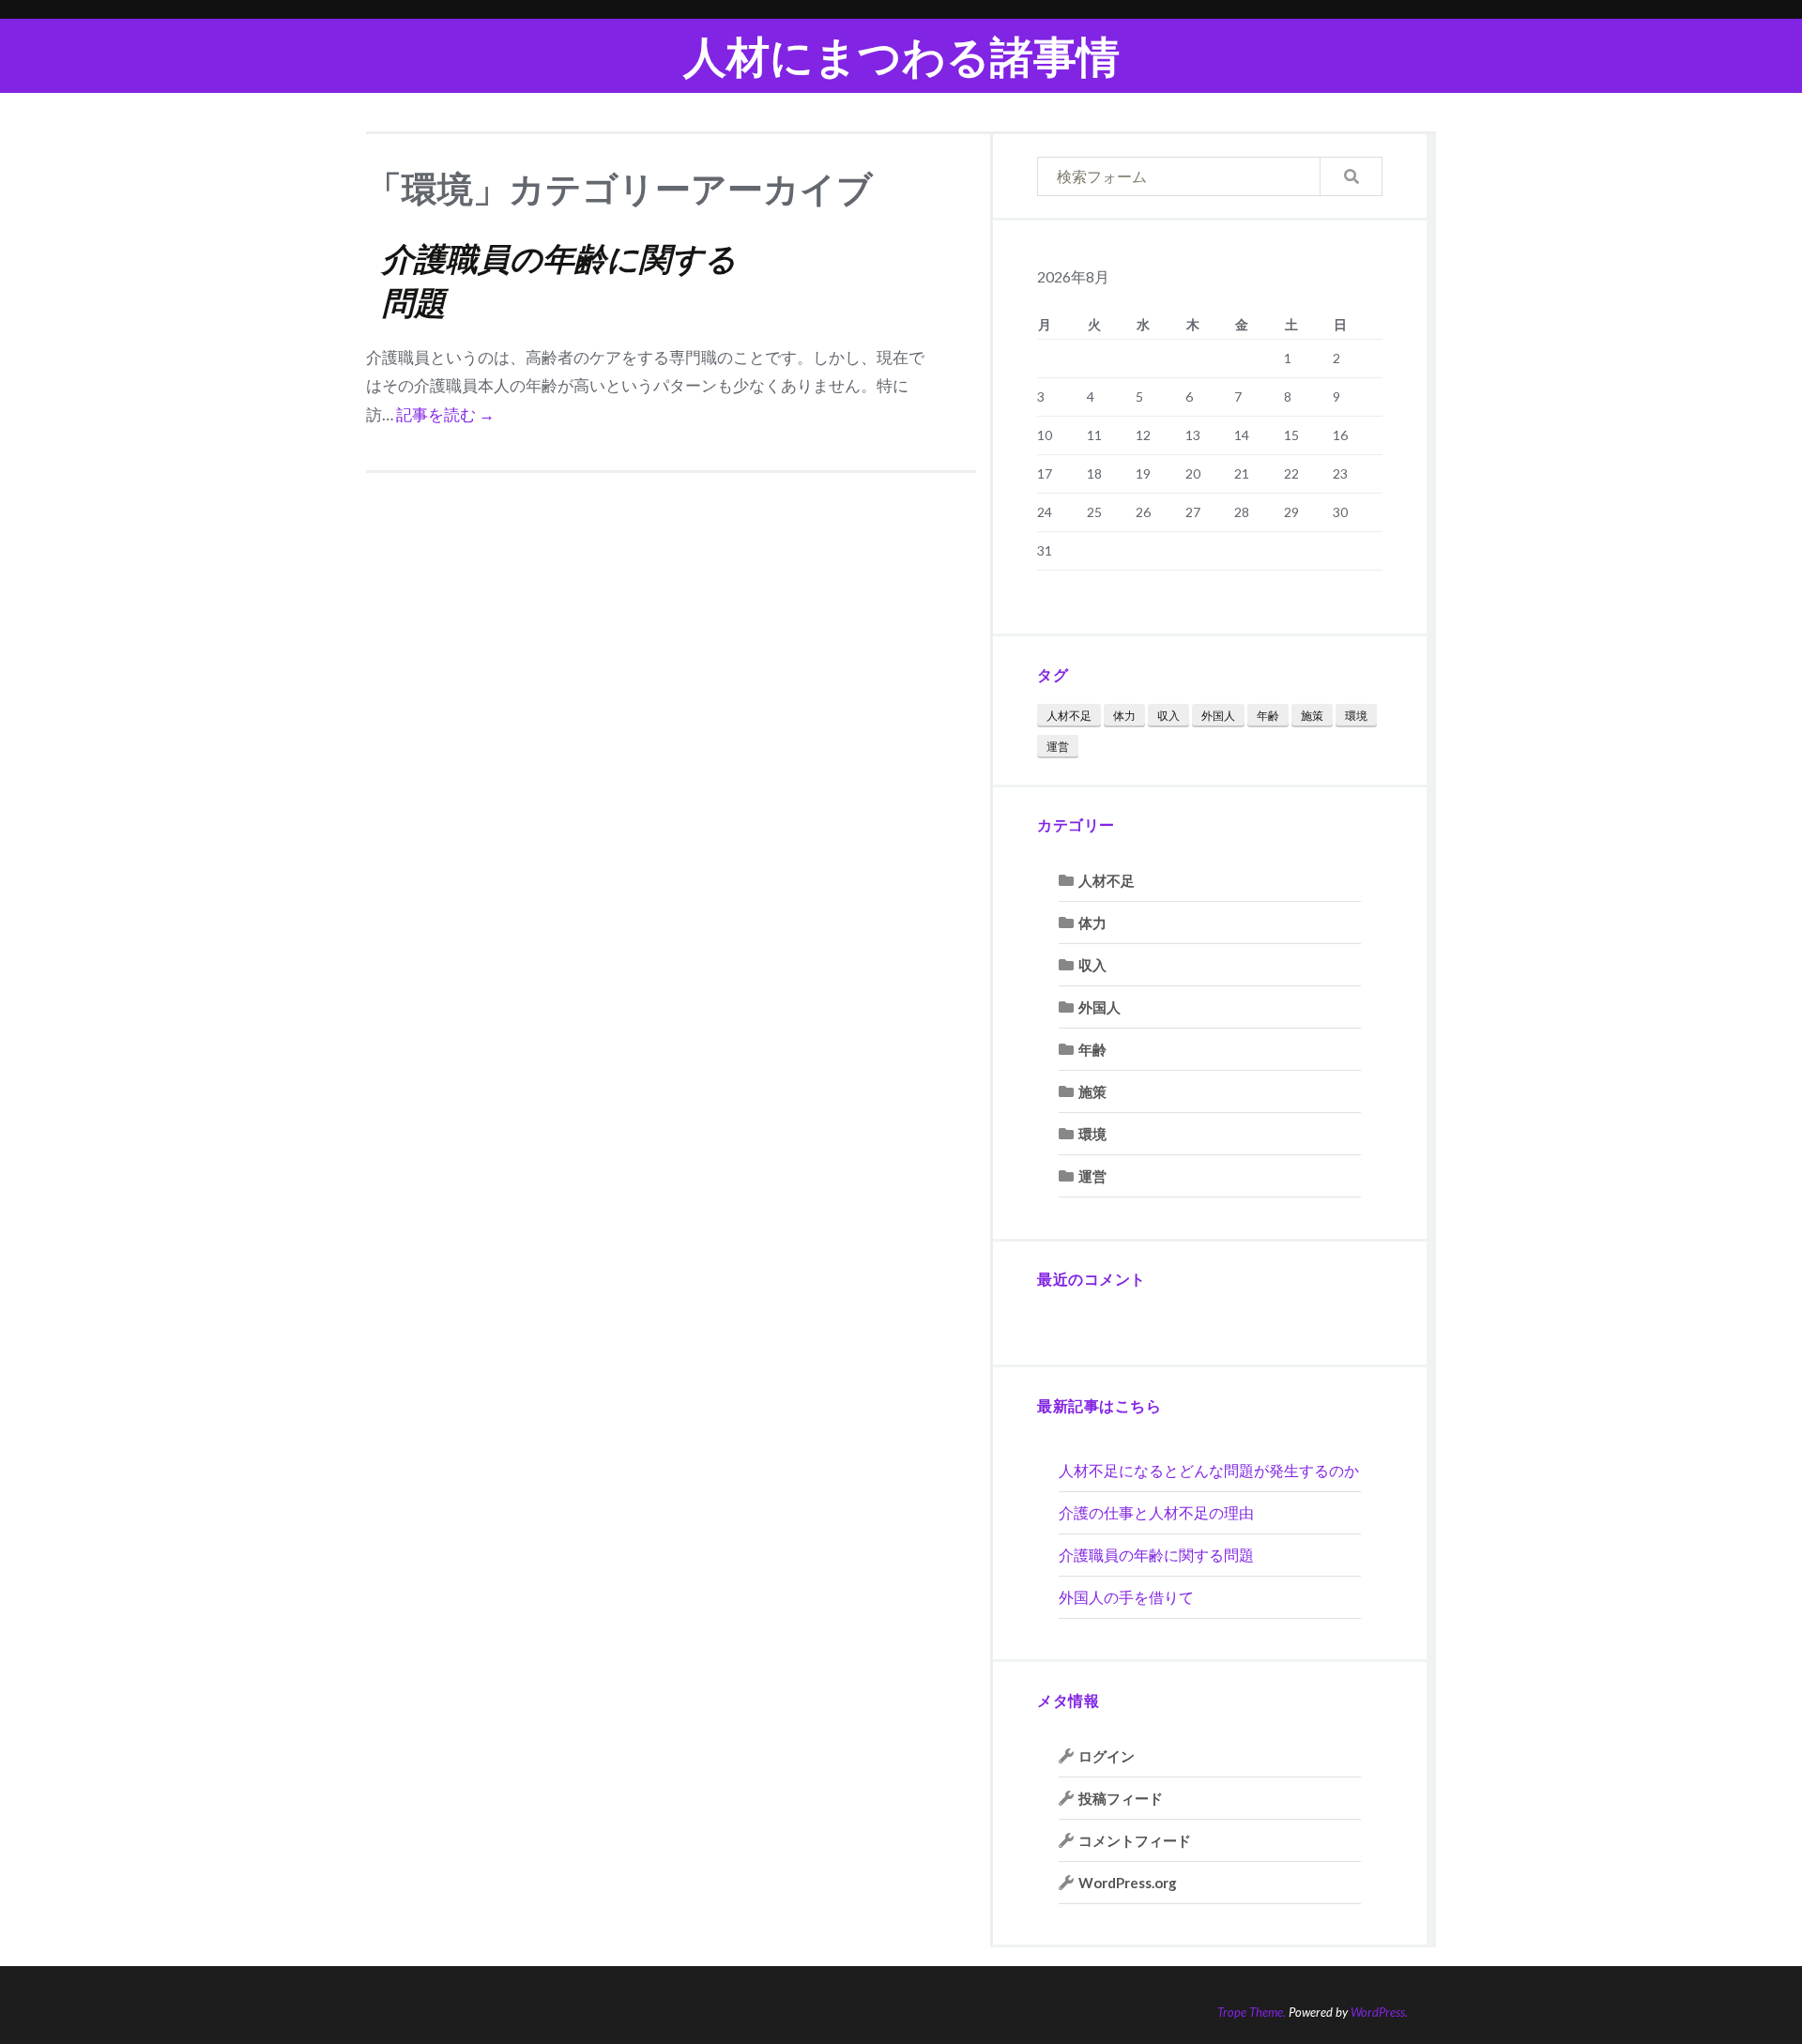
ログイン (1107, 1756)
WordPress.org (1128, 1883)
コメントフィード (1135, 1840)
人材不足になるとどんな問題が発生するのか (1209, 1470)
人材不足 (1069, 716)
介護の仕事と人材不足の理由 (1156, 1512)
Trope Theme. (1252, 2012)
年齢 (1268, 716)
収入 (1168, 716)
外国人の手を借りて (1126, 1597)
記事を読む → (445, 414)
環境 (1356, 716)
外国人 (1218, 716)
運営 (1058, 747)
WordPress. (1379, 2012)
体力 (1124, 716)
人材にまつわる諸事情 (901, 56)
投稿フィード (1121, 1798)
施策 (1312, 716)
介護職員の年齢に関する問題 (1156, 1555)
